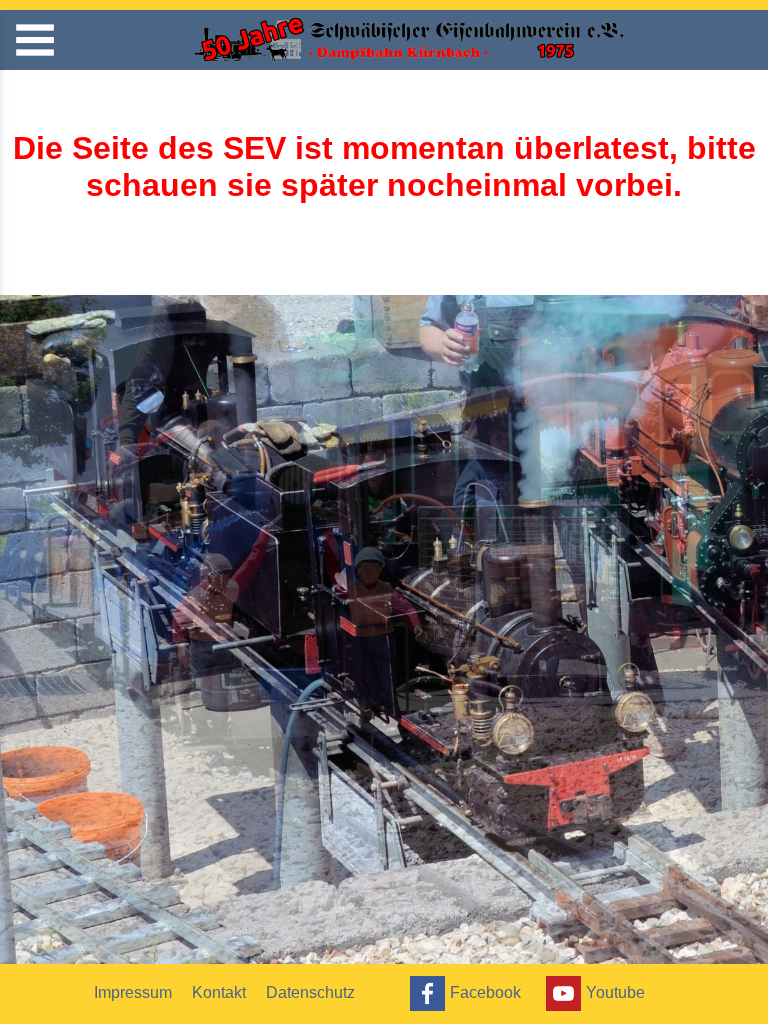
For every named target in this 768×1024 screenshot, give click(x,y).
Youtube (615, 991)
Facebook (485, 991)
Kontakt (219, 992)
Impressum (133, 992)
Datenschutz (310, 992)
